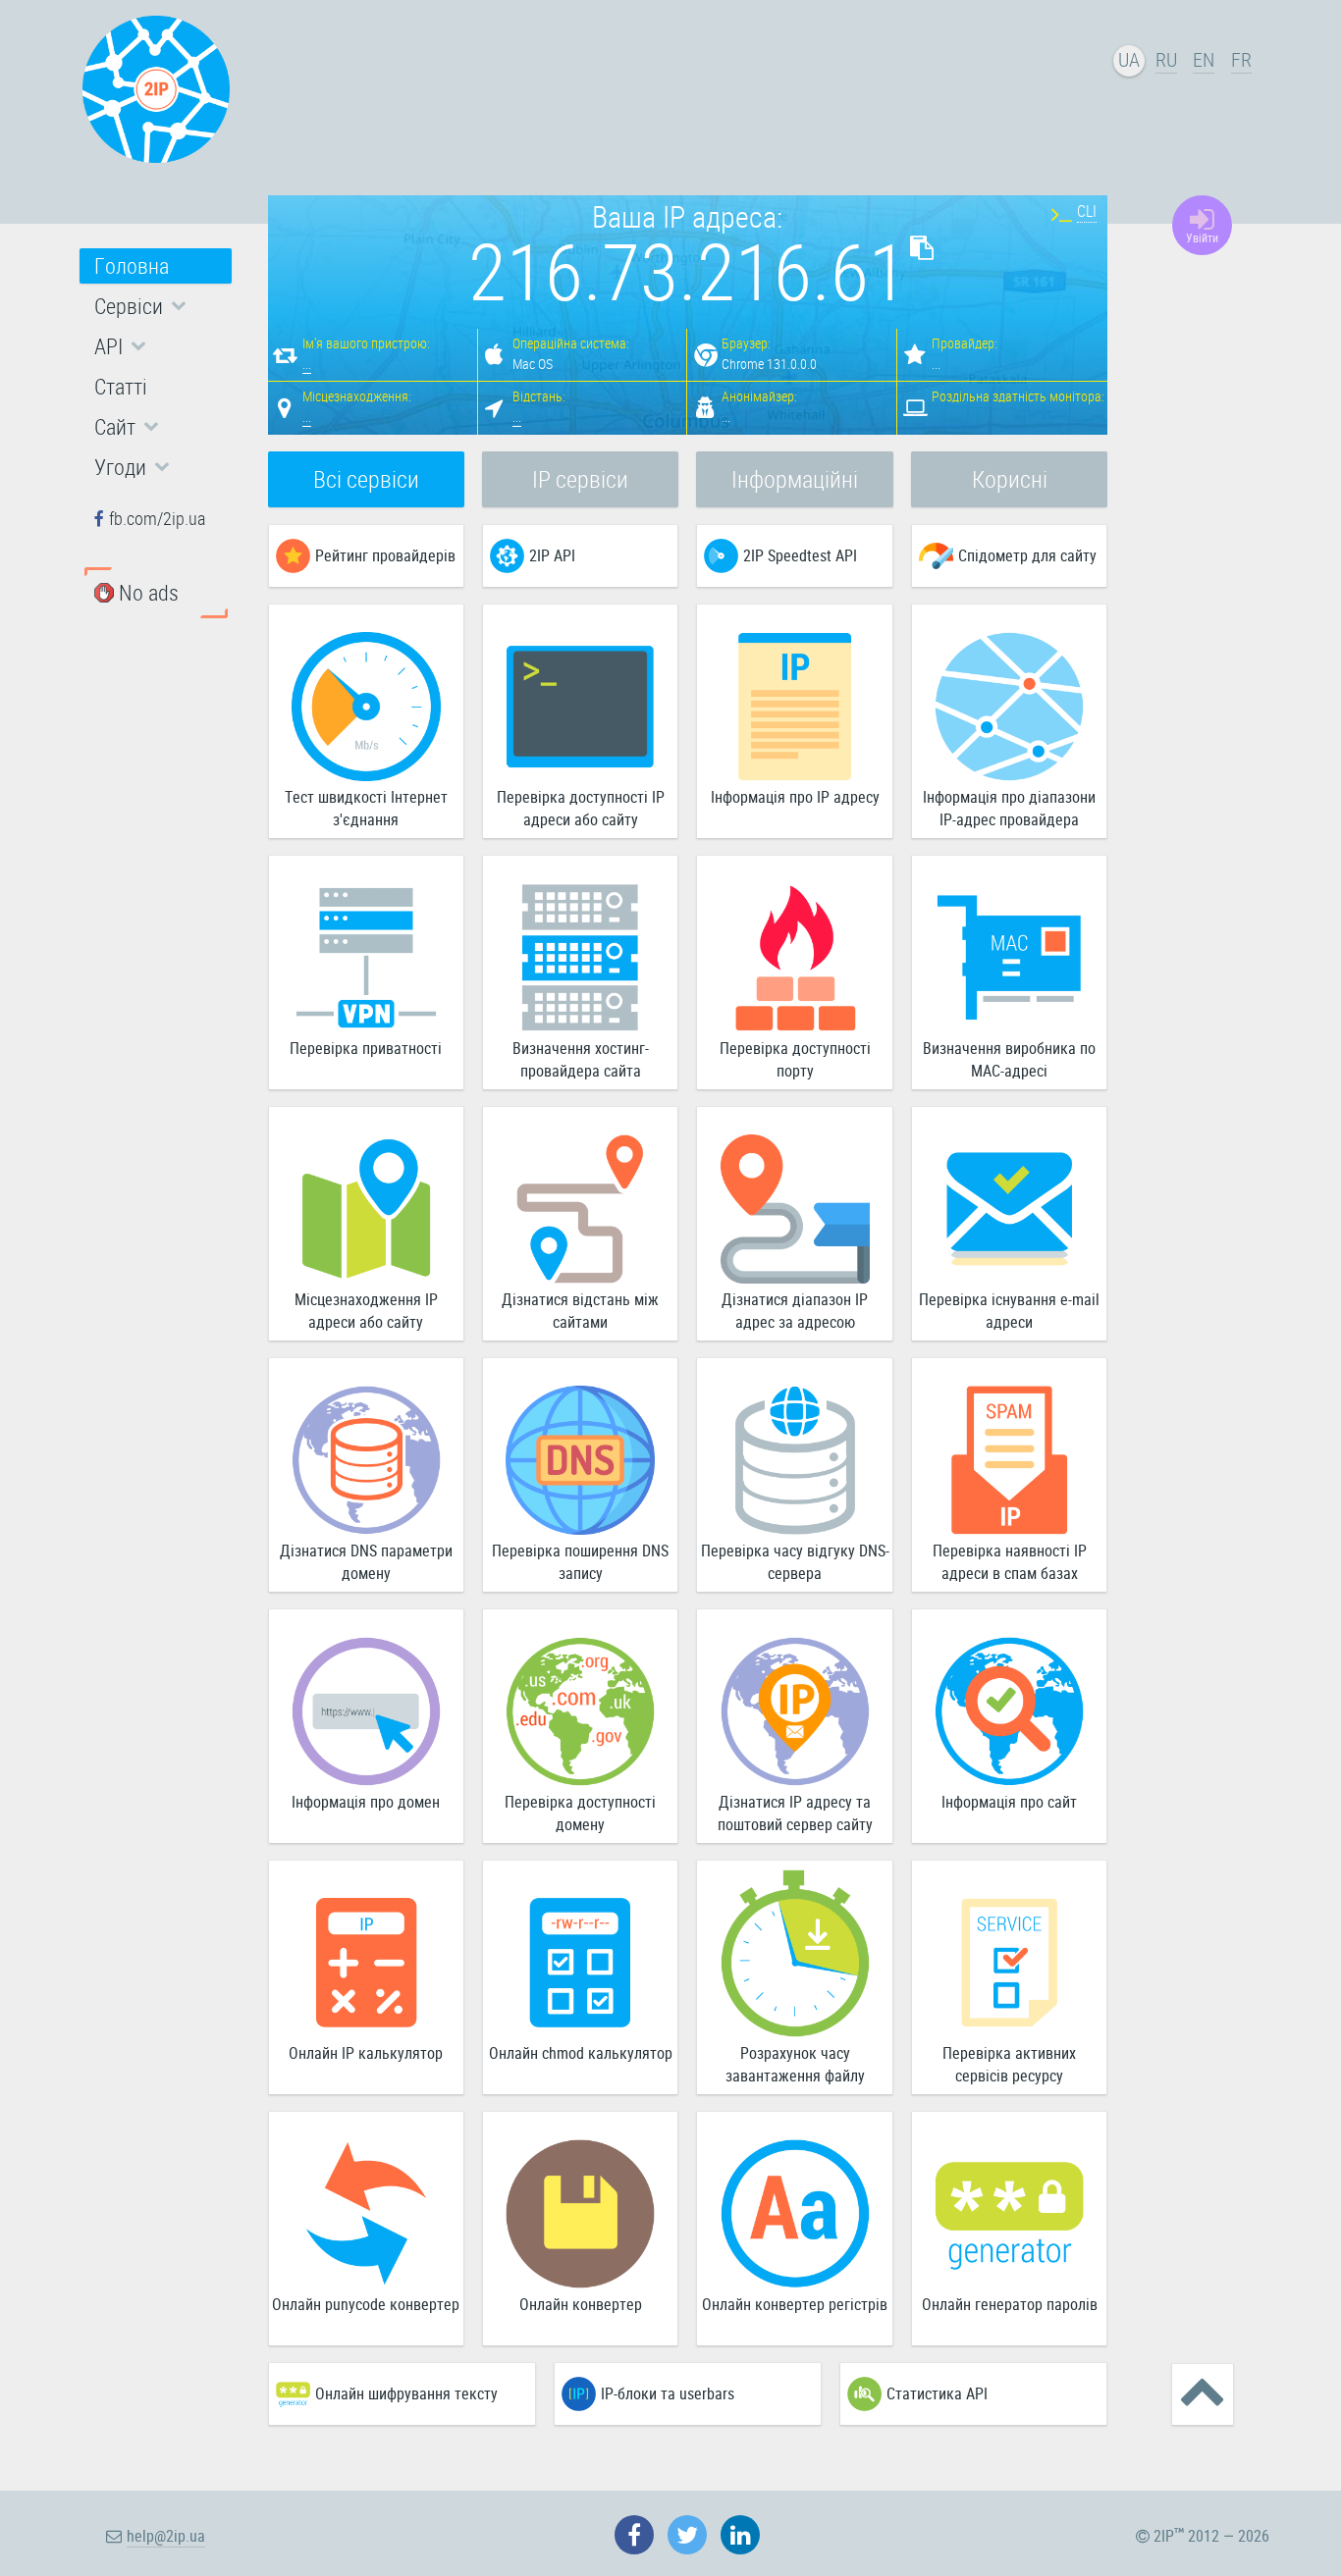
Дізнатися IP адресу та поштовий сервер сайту (795, 1813)
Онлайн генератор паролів (1010, 2304)
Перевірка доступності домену (580, 1813)
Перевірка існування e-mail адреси (1009, 1311)
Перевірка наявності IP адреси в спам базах (1010, 1562)
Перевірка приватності (366, 1048)
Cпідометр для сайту (1027, 555)
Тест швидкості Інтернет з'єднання (366, 808)
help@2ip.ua (166, 2536)
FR (1241, 59)
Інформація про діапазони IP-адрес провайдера (1009, 808)
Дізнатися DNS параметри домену (366, 1562)
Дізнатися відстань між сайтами (580, 1311)
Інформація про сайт (1009, 1802)
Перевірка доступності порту (795, 1059)
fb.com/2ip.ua (157, 518)
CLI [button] (1087, 211)
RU (1166, 59)
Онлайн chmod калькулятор (581, 2053)
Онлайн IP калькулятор (366, 2053)
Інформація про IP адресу (795, 797)
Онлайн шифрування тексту (406, 2393)
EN (1204, 59)
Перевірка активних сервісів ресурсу (1009, 2064)
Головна (132, 265)
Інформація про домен (366, 1802)
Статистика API (937, 2393)
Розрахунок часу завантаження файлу (795, 2064)
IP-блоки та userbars (668, 2393)
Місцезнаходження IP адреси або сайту (366, 1311)
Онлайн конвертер (581, 2304)
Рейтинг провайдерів (385, 555)
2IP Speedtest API (800, 555)
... (307, 364)
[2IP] (156, 89)
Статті (121, 386)
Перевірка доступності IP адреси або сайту (581, 808)
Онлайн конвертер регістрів (795, 2304)
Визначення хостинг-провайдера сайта (581, 1059)
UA (1129, 59)
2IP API (552, 555)
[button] (156, 306)
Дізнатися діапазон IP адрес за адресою (795, 1311)
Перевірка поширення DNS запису (580, 1562)
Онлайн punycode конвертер (366, 2304)
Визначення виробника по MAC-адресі (1009, 1059)
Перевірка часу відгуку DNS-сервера (795, 1562)
